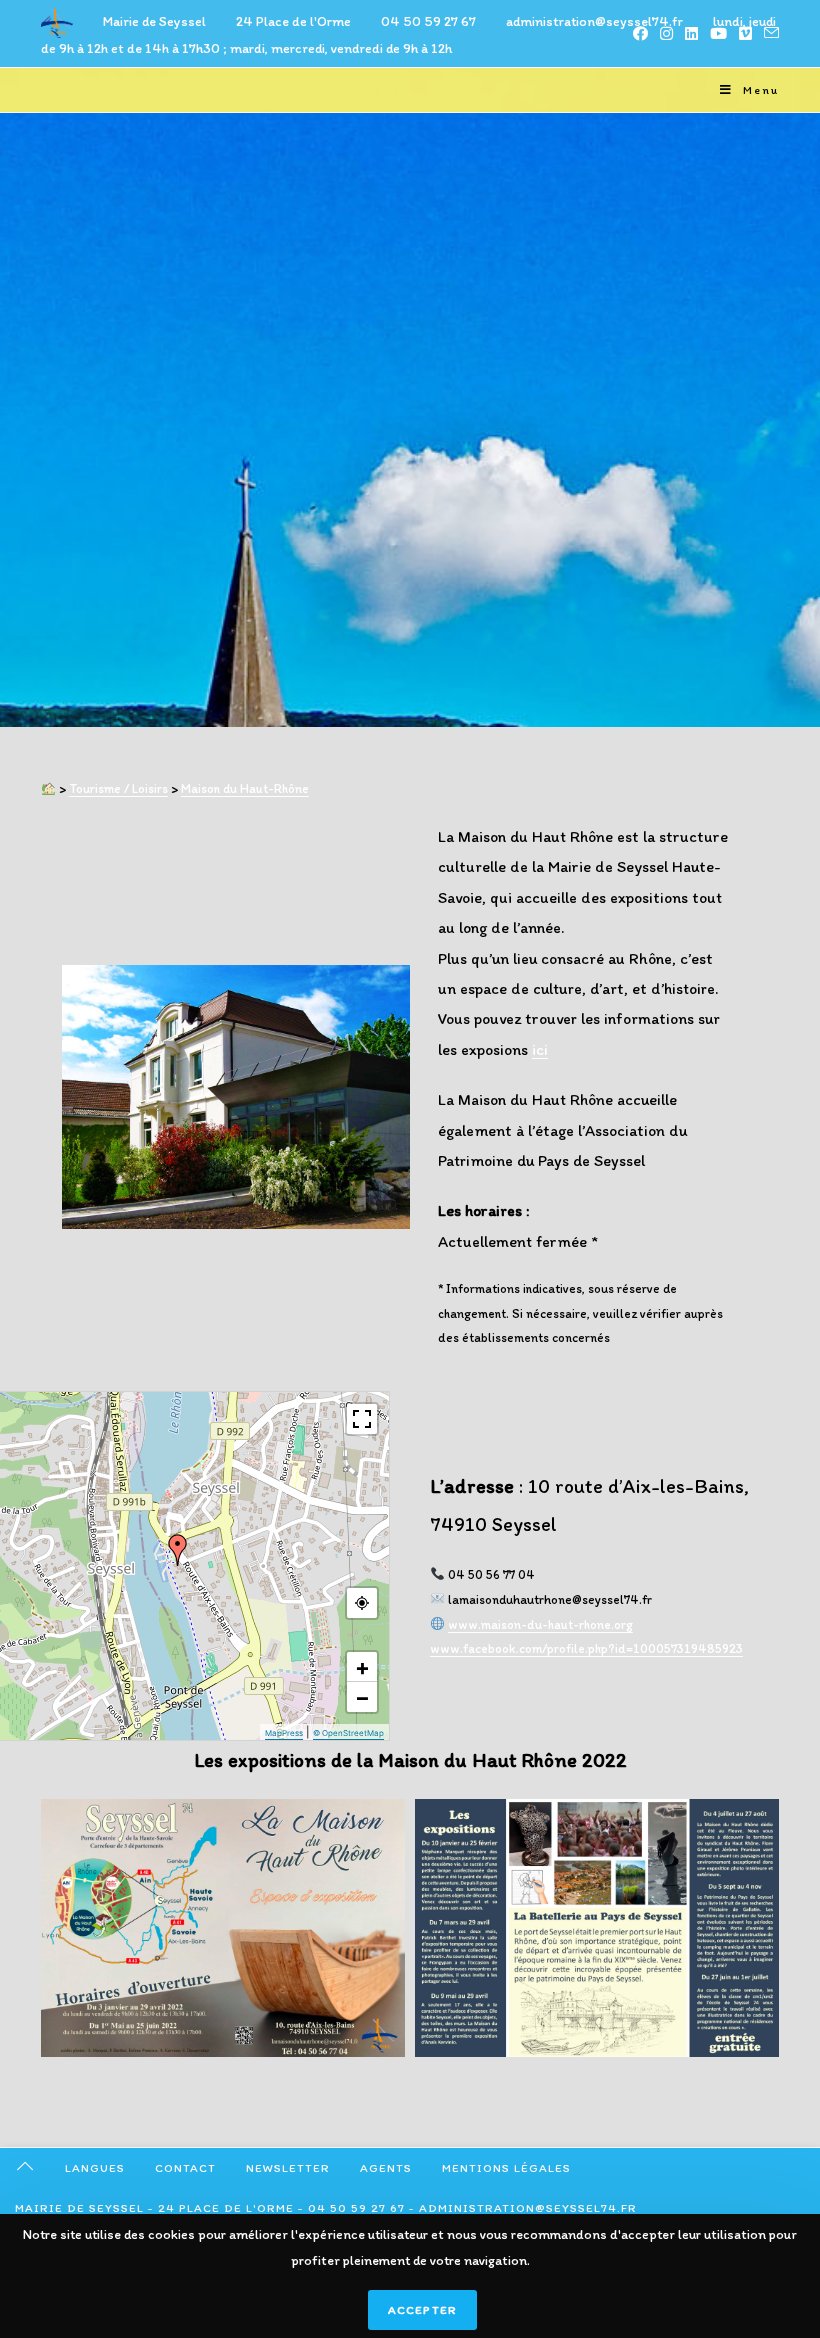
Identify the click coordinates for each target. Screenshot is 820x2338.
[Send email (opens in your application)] (768, 34)
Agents (386, 2168)
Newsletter (288, 2168)
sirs (158, 788)
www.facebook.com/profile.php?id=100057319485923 (586, 1648)
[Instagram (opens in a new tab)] (666, 34)
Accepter (423, 2310)
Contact (185, 2168)
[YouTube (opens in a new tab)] (718, 34)
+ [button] (362, 1667)
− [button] (362, 1697)
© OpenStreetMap (348, 1733)
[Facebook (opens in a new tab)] (640, 34)
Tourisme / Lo (107, 788)
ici (540, 1049)
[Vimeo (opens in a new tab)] (745, 34)
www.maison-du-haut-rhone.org (540, 1624)
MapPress (284, 1733)
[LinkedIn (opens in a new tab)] (691, 34)
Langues (95, 2168)
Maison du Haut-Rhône (245, 788)
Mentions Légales (506, 2168)
